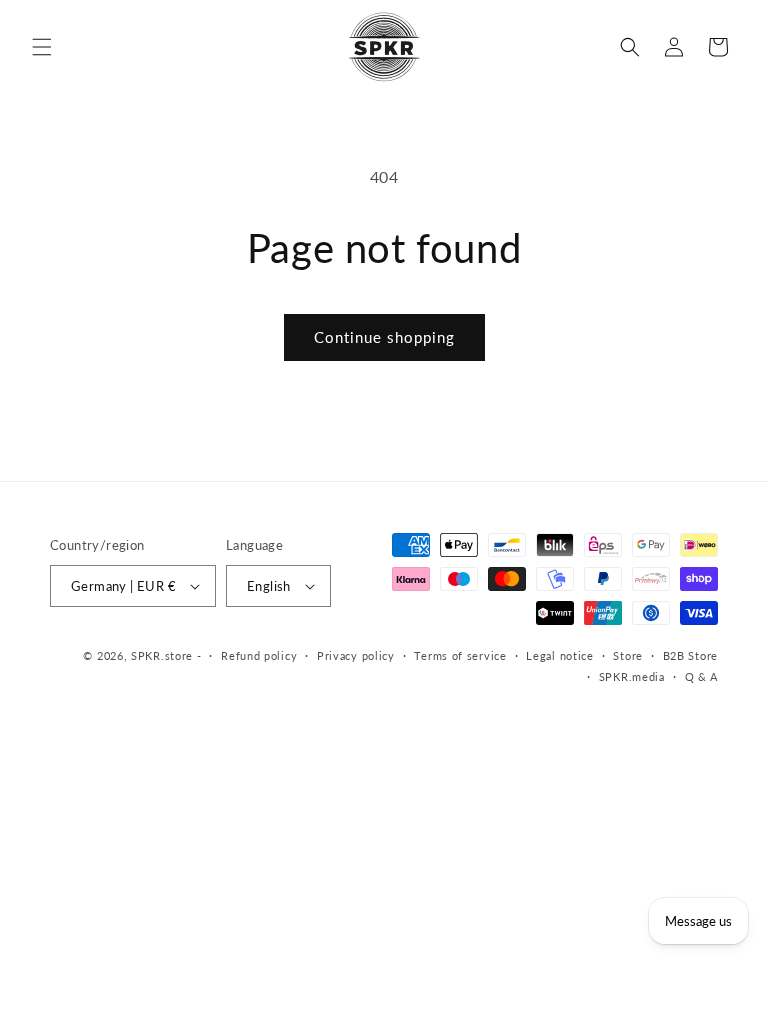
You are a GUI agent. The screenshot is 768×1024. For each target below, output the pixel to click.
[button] (42, 47)
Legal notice (559, 655)
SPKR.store (162, 655)
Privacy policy (356, 655)
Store (628, 655)
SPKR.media (632, 676)
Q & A (702, 676)
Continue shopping (384, 337)
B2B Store (690, 655)
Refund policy (259, 655)
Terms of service (460, 655)
